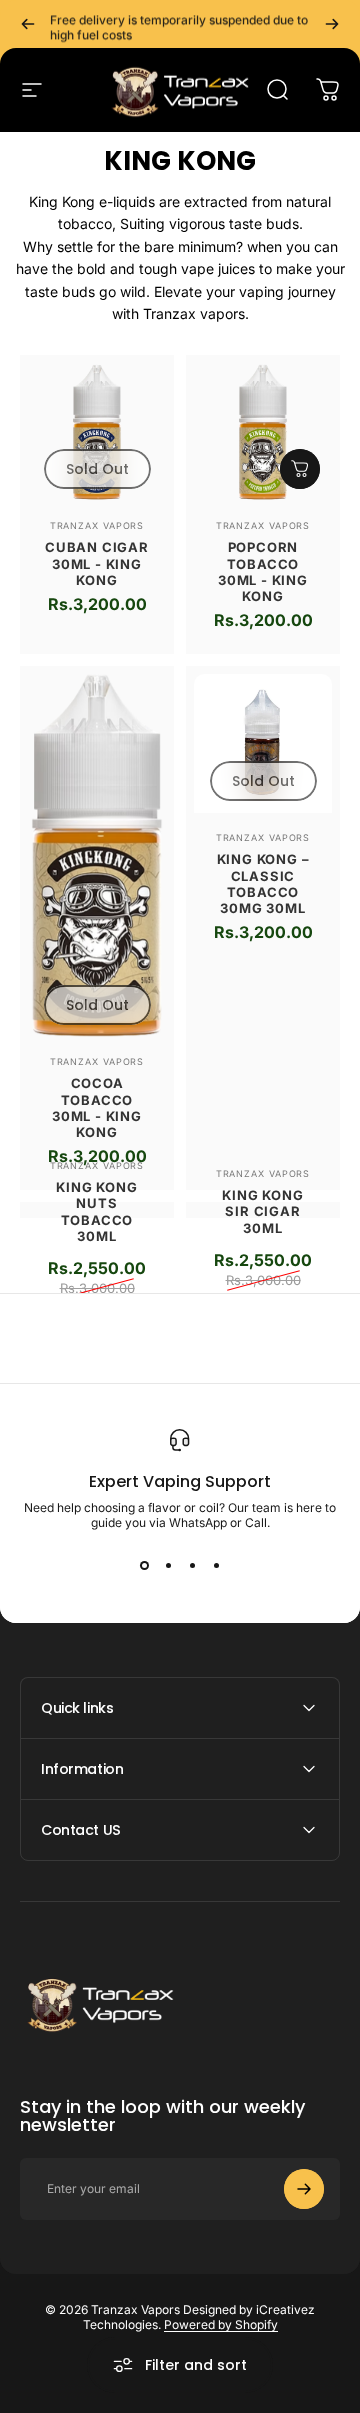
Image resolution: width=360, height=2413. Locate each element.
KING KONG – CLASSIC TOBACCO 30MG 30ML (263, 883)
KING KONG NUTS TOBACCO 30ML (96, 1211)
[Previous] (28, 24)
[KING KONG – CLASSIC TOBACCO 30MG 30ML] (263, 744)
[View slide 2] (168, 1566)
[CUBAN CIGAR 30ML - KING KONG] (97, 432)
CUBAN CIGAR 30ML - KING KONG (97, 563)
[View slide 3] (192, 1566)
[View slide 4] (216, 1566)
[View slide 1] (144, 1566)
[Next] (332, 24)
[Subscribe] (304, 2189)
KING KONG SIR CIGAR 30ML (262, 1211)
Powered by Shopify (221, 2324)
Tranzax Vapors (97, 525)
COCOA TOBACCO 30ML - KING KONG (97, 1107)
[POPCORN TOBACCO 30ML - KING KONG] (263, 432)
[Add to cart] (300, 469)
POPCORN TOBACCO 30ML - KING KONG (263, 571)
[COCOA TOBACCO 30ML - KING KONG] (97, 855)
